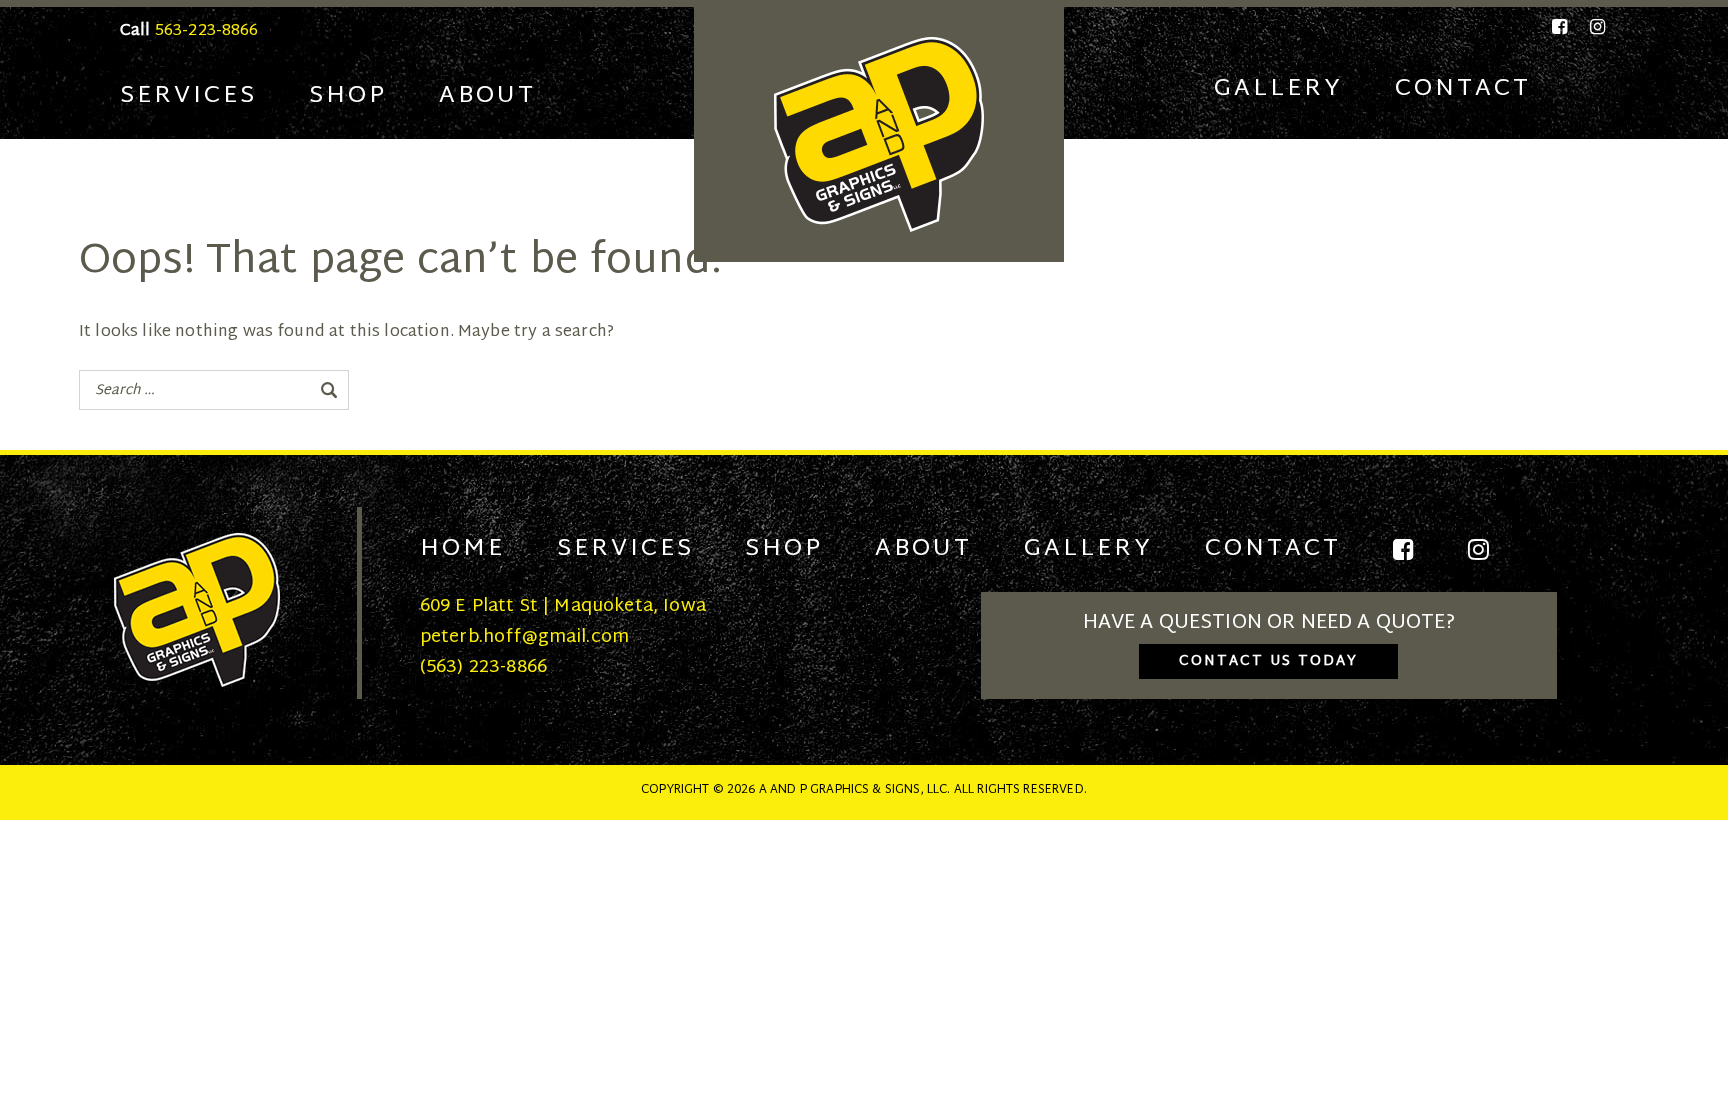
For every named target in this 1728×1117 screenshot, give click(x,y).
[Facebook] (1561, 27)
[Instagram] (1594, 27)
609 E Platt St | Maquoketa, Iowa (563, 606)
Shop (348, 96)
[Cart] (1595, 89)
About (487, 96)
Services (188, 96)
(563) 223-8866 (483, 667)
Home (462, 549)
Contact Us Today (1268, 661)
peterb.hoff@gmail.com (524, 637)
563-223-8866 (207, 31)
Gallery (1278, 89)
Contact (1463, 89)
